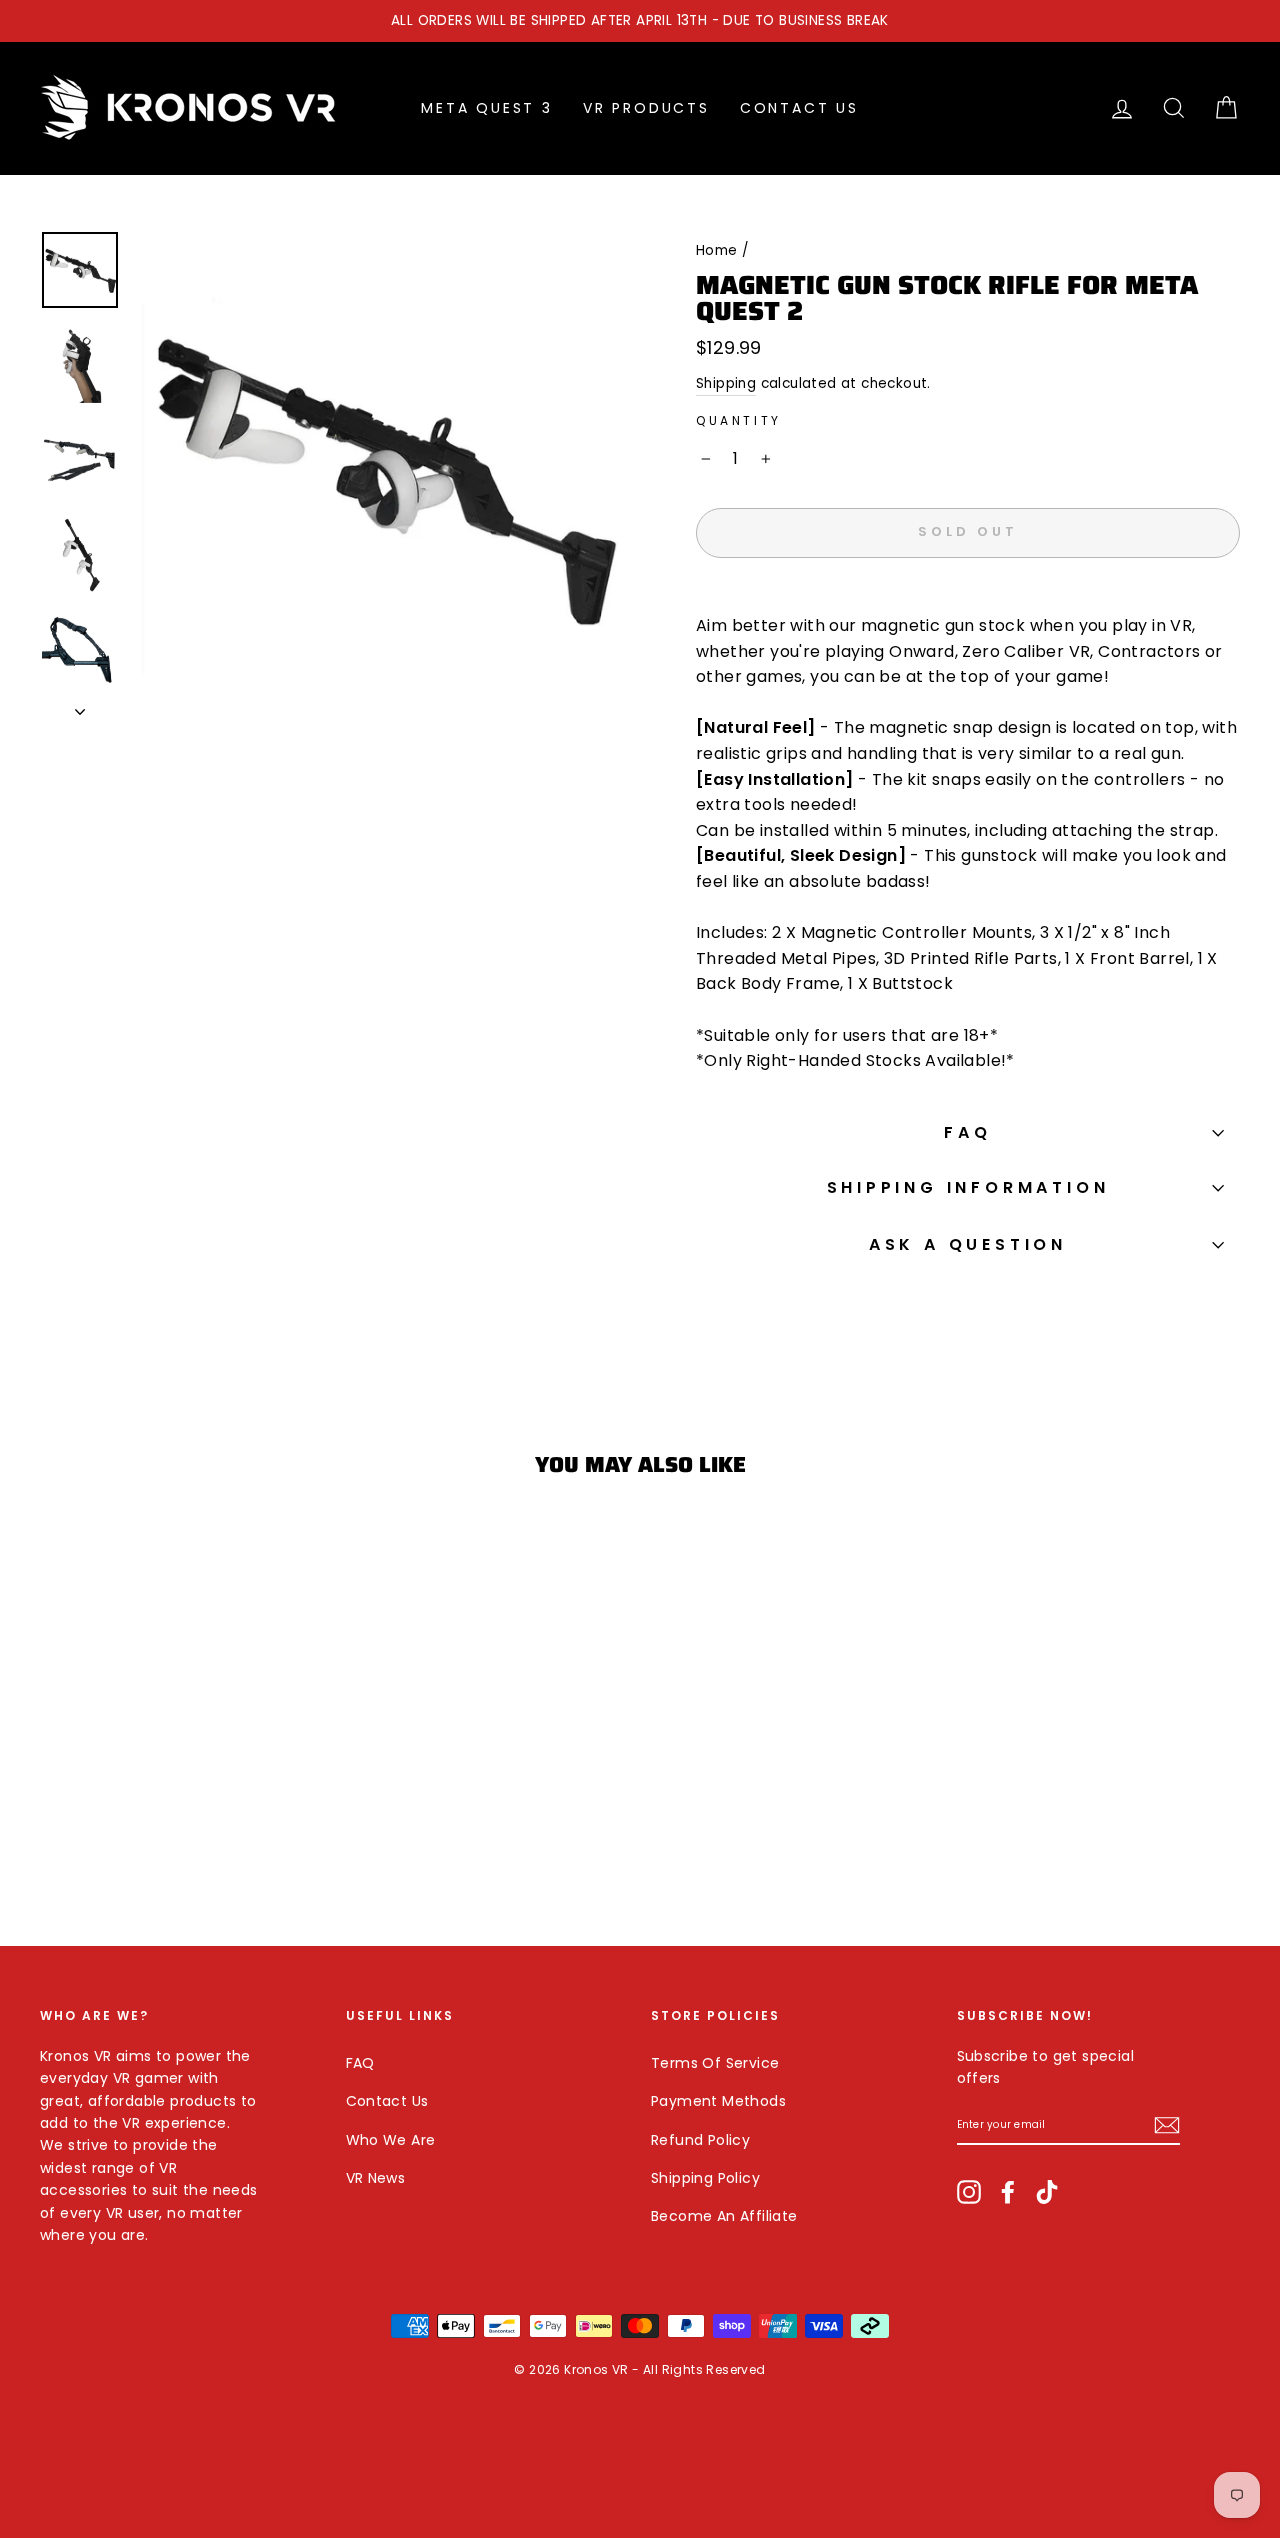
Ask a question (968, 1244)
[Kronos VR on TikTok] (1047, 2191)
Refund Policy (700, 2140)
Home (717, 250)
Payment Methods (718, 2101)
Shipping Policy (705, 2178)
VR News (376, 2178)
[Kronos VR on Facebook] (1008, 2191)
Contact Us (799, 108)
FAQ (967, 1132)
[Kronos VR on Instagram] (969, 2191)
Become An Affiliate (724, 2216)
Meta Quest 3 (487, 108)
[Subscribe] (1167, 2125)
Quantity (739, 420)
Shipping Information (968, 1187)
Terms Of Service (715, 2063)
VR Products (646, 108)
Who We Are (391, 2140)
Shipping (726, 383)
